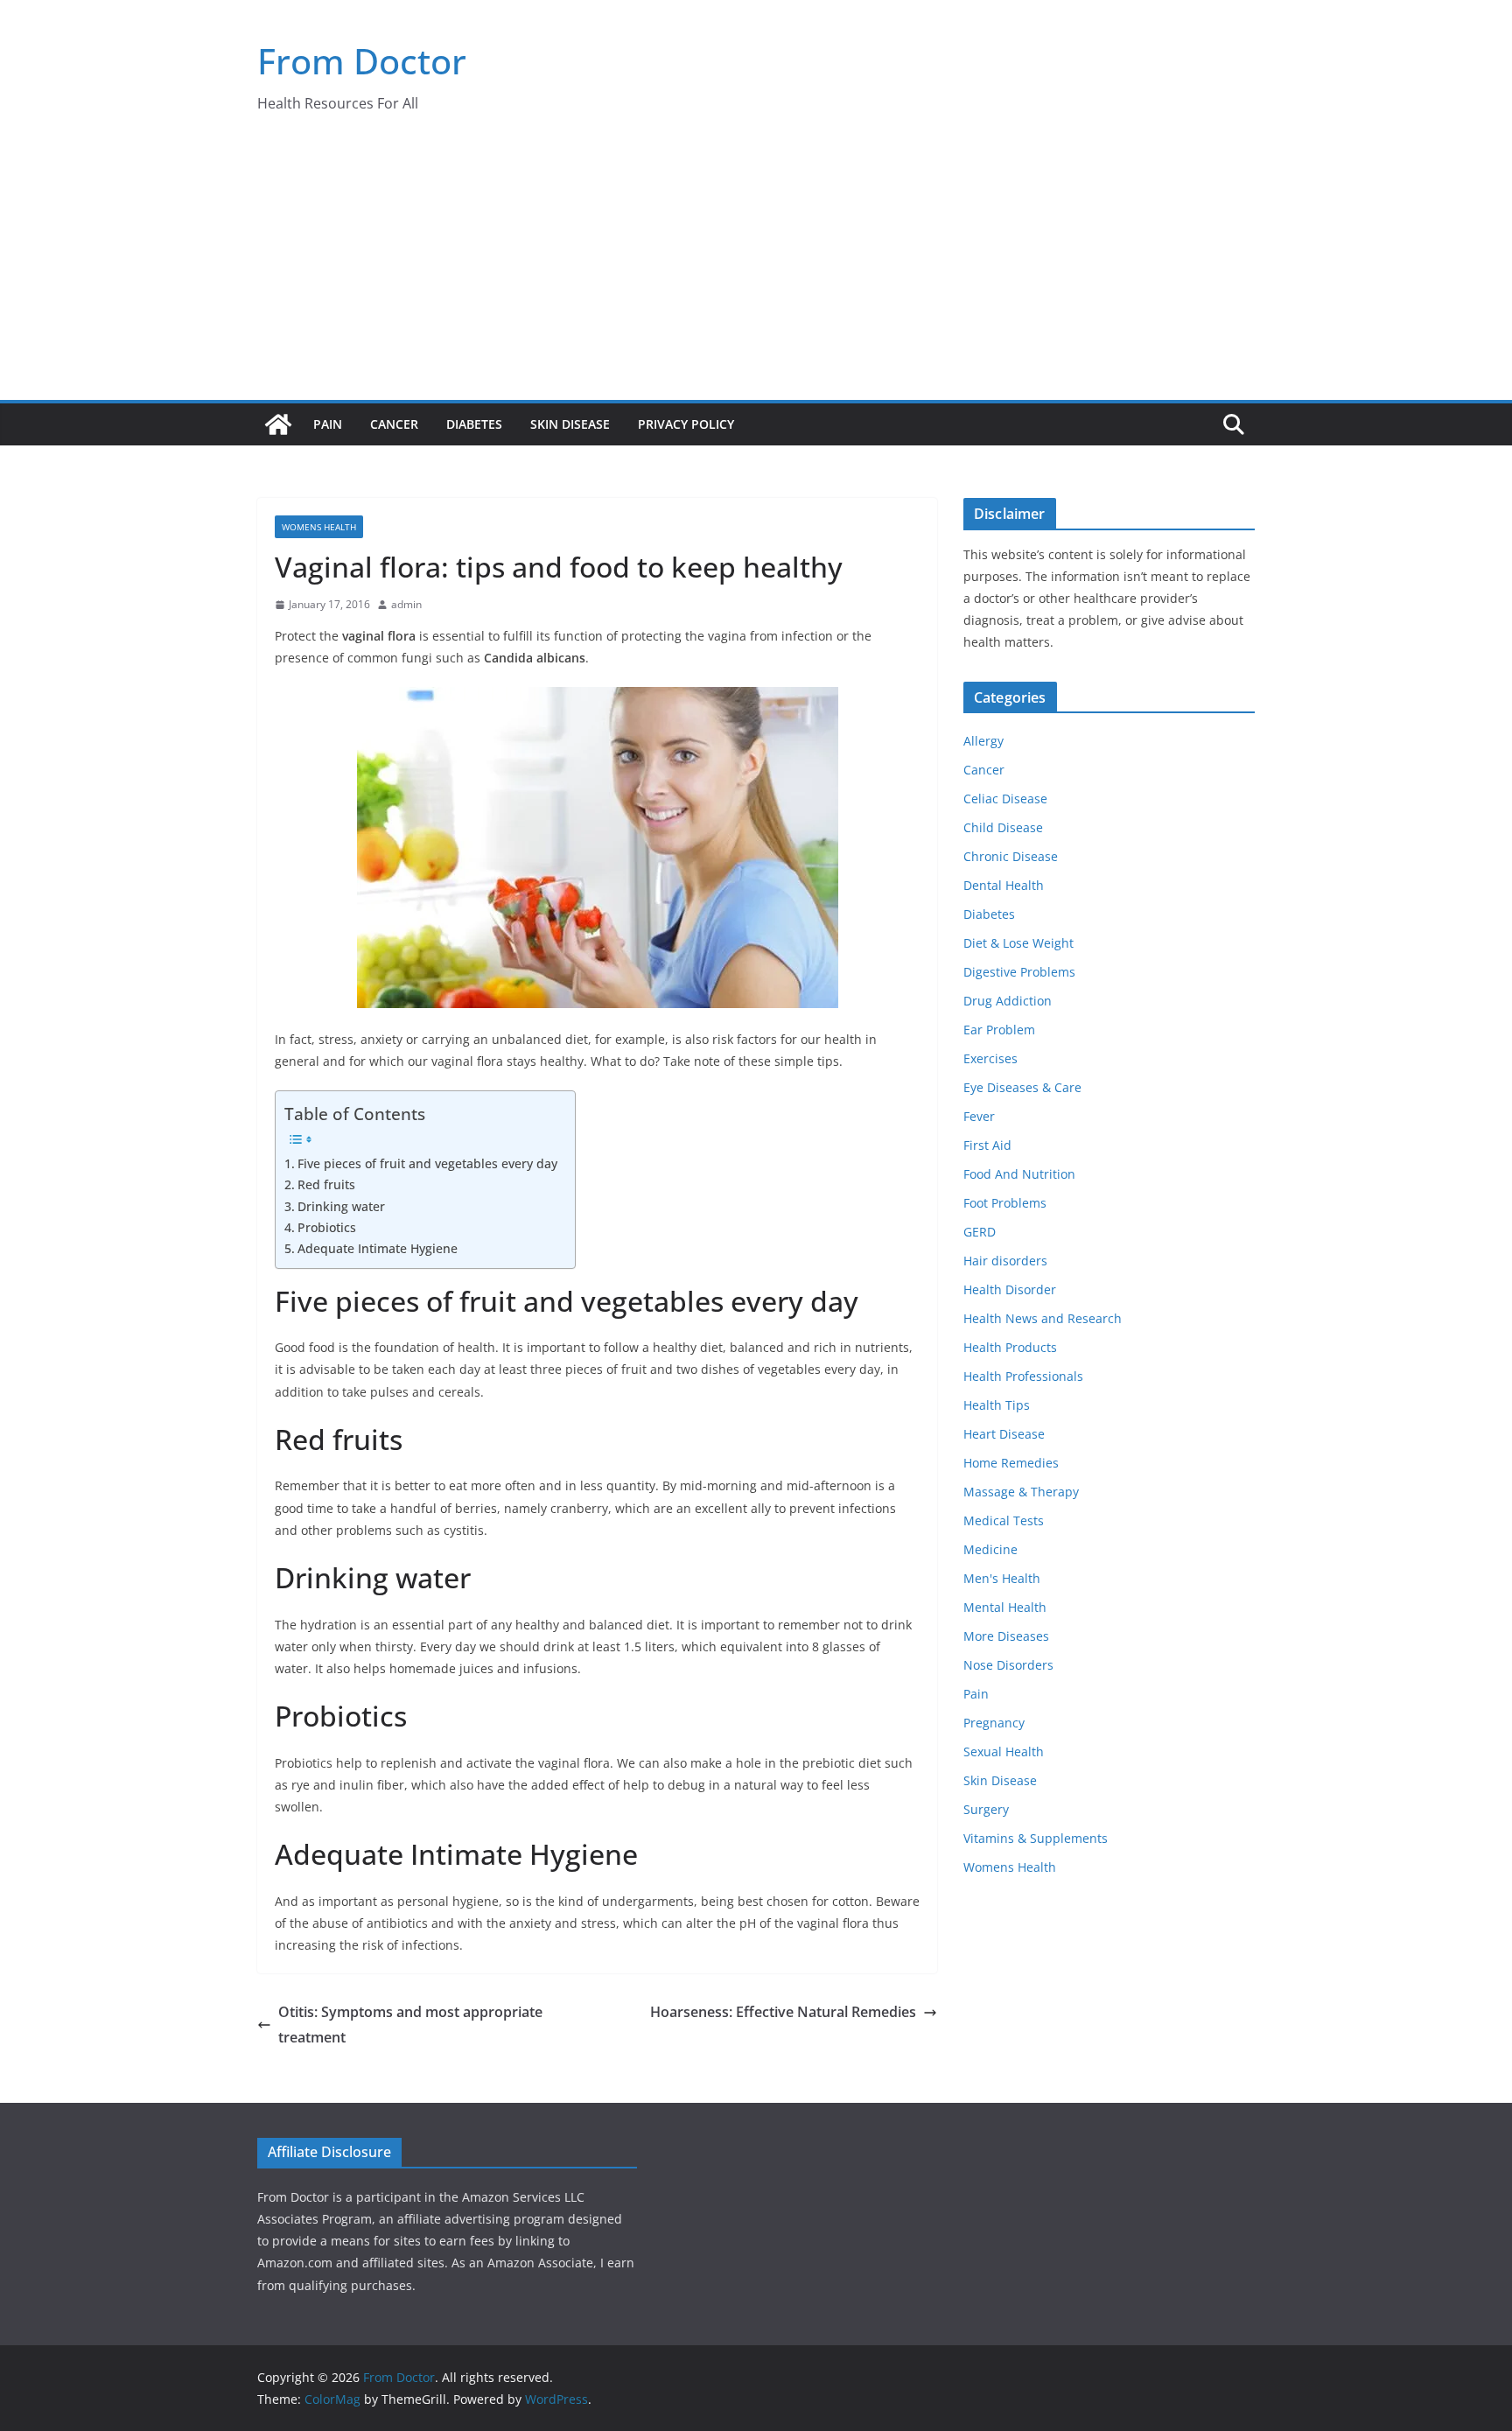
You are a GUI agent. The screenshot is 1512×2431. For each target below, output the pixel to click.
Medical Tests (1004, 1520)
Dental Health (1004, 885)
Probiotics (327, 1227)
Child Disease (1003, 827)
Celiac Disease (1005, 799)
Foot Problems (1005, 1203)
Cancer (394, 424)
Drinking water (341, 1206)
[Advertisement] (756, 269)
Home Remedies (1011, 1463)
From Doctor (362, 61)
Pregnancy (994, 1723)
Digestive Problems (1019, 972)
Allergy (983, 741)
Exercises (990, 1058)
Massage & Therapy (1021, 1492)
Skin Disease (570, 424)
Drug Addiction (1008, 1001)
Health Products (1010, 1347)
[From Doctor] (278, 424)
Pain (328, 424)
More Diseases (1006, 1636)
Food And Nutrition (1019, 1174)
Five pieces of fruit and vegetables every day (427, 1163)
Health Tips (997, 1405)
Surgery (986, 1809)
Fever (979, 1116)
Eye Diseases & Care (1022, 1087)
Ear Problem (999, 1030)
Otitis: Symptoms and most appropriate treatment (410, 2025)
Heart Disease (1004, 1434)
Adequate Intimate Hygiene (378, 1248)
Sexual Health (1004, 1751)
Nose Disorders (1008, 1665)
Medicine (990, 1549)
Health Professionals (1023, 1376)
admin (406, 604)
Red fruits (326, 1184)
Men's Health (1002, 1578)
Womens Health (319, 527)
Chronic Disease (1011, 856)
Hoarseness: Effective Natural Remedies (783, 2012)
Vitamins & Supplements (1036, 1838)
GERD (980, 1232)
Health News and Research (1043, 1318)
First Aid (987, 1145)
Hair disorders (1005, 1261)
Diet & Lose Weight (1018, 943)
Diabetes (474, 424)
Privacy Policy (686, 424)
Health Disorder (1010, 1289)
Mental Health (1005, 1607)
